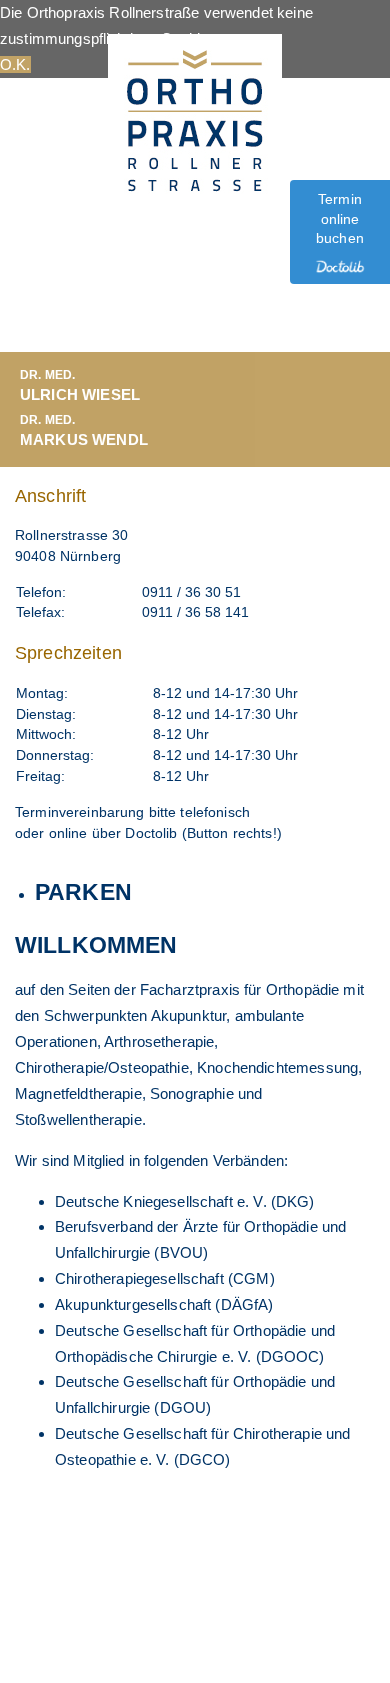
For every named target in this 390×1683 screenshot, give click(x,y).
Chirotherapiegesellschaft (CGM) (165, 1278)
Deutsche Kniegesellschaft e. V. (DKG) (185, 1201)
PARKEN (83, 892)
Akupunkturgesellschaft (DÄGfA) (164, 1304)
